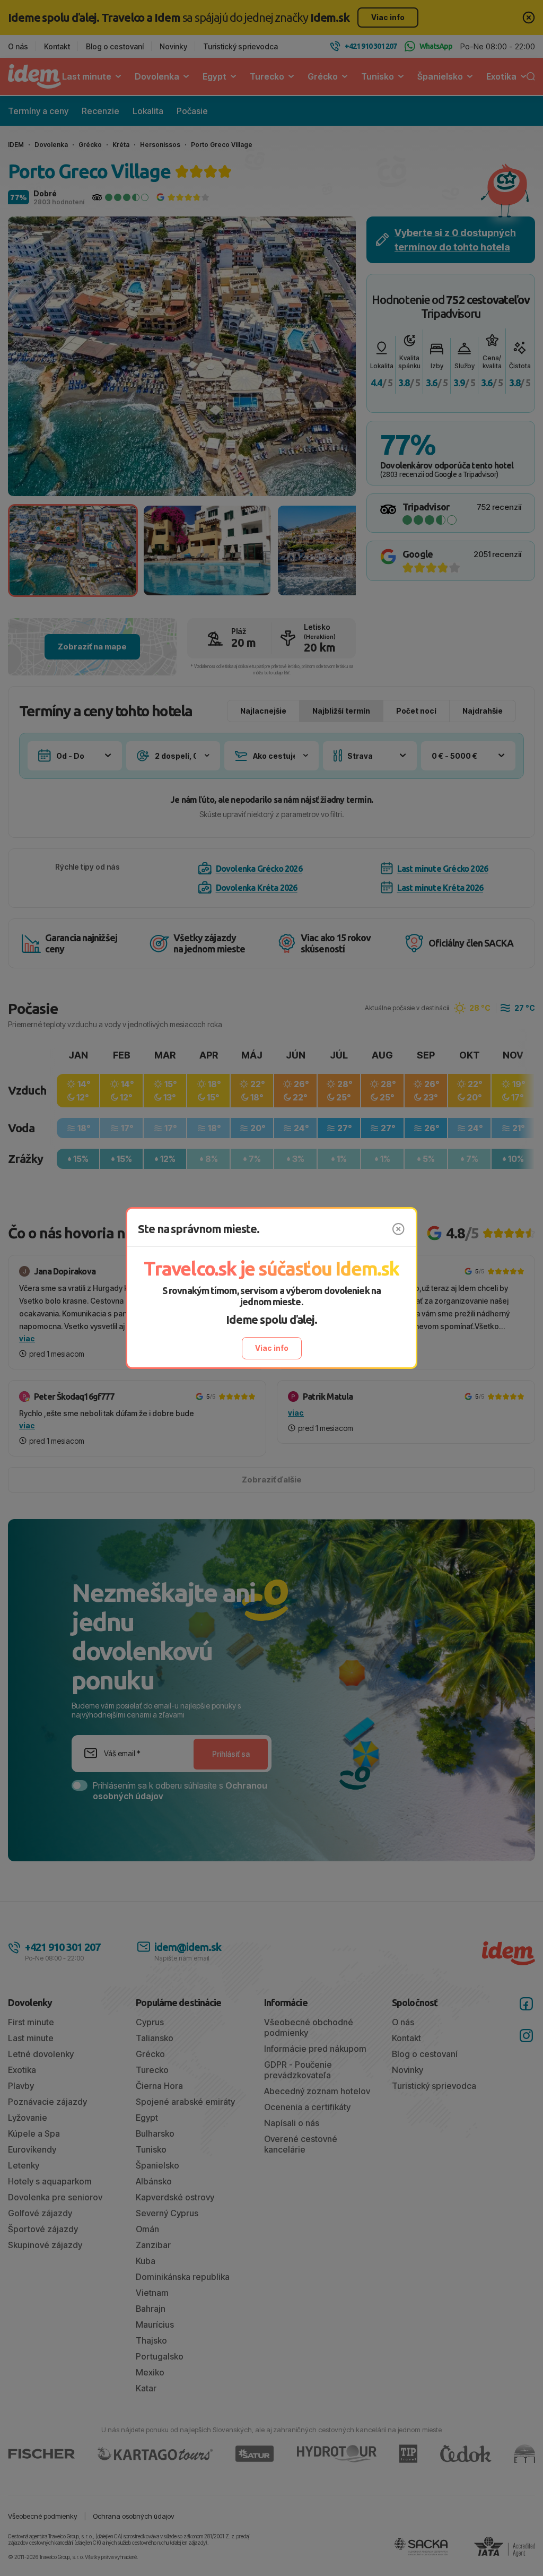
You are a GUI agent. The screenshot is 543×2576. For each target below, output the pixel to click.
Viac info (272, 1348)
